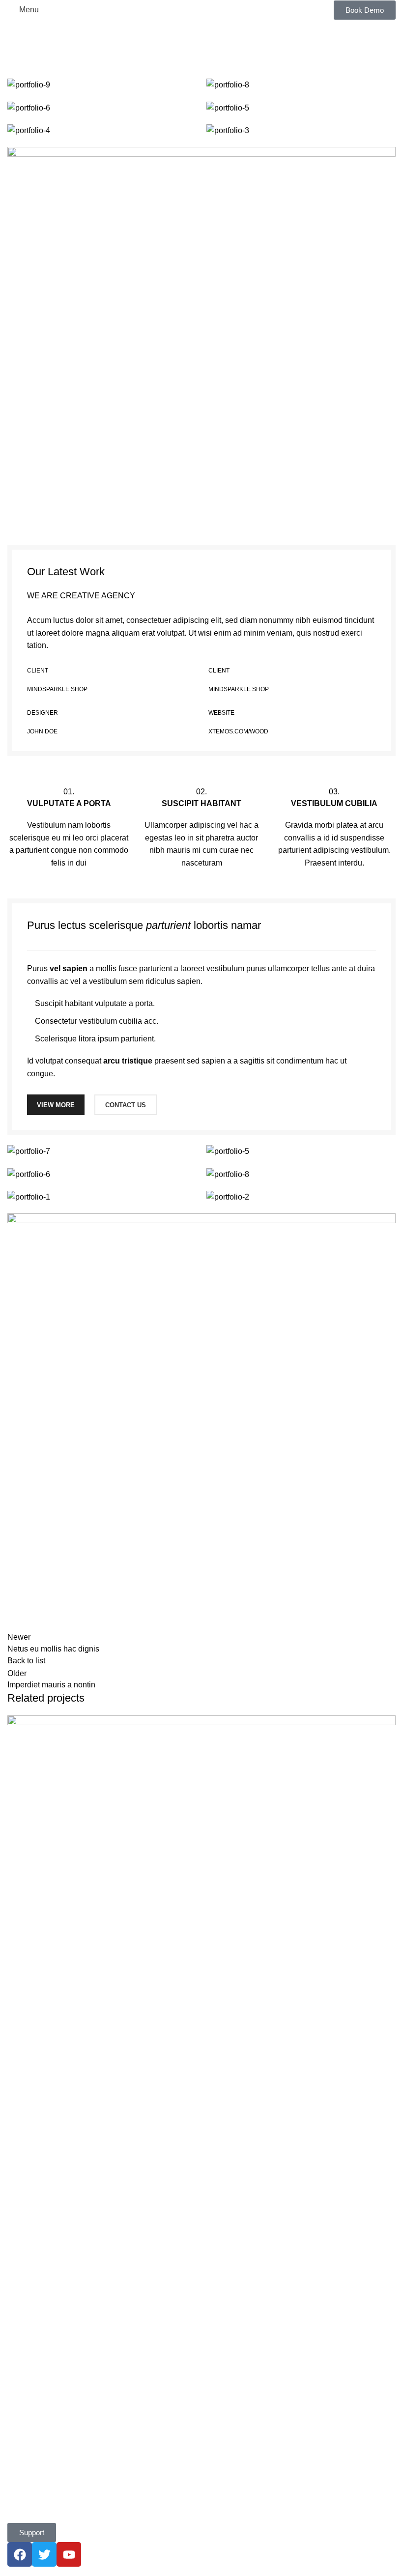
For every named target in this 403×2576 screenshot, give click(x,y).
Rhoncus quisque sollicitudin (73, 2134)
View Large (387, 1724)
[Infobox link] (69, 827)
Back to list (26, 1661)
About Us (24, 2314)
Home (15, 72)
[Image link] (201, 340)
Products (23, 2269)
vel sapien (69, 968)
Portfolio (49, 72)
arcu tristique (128, 1061)
